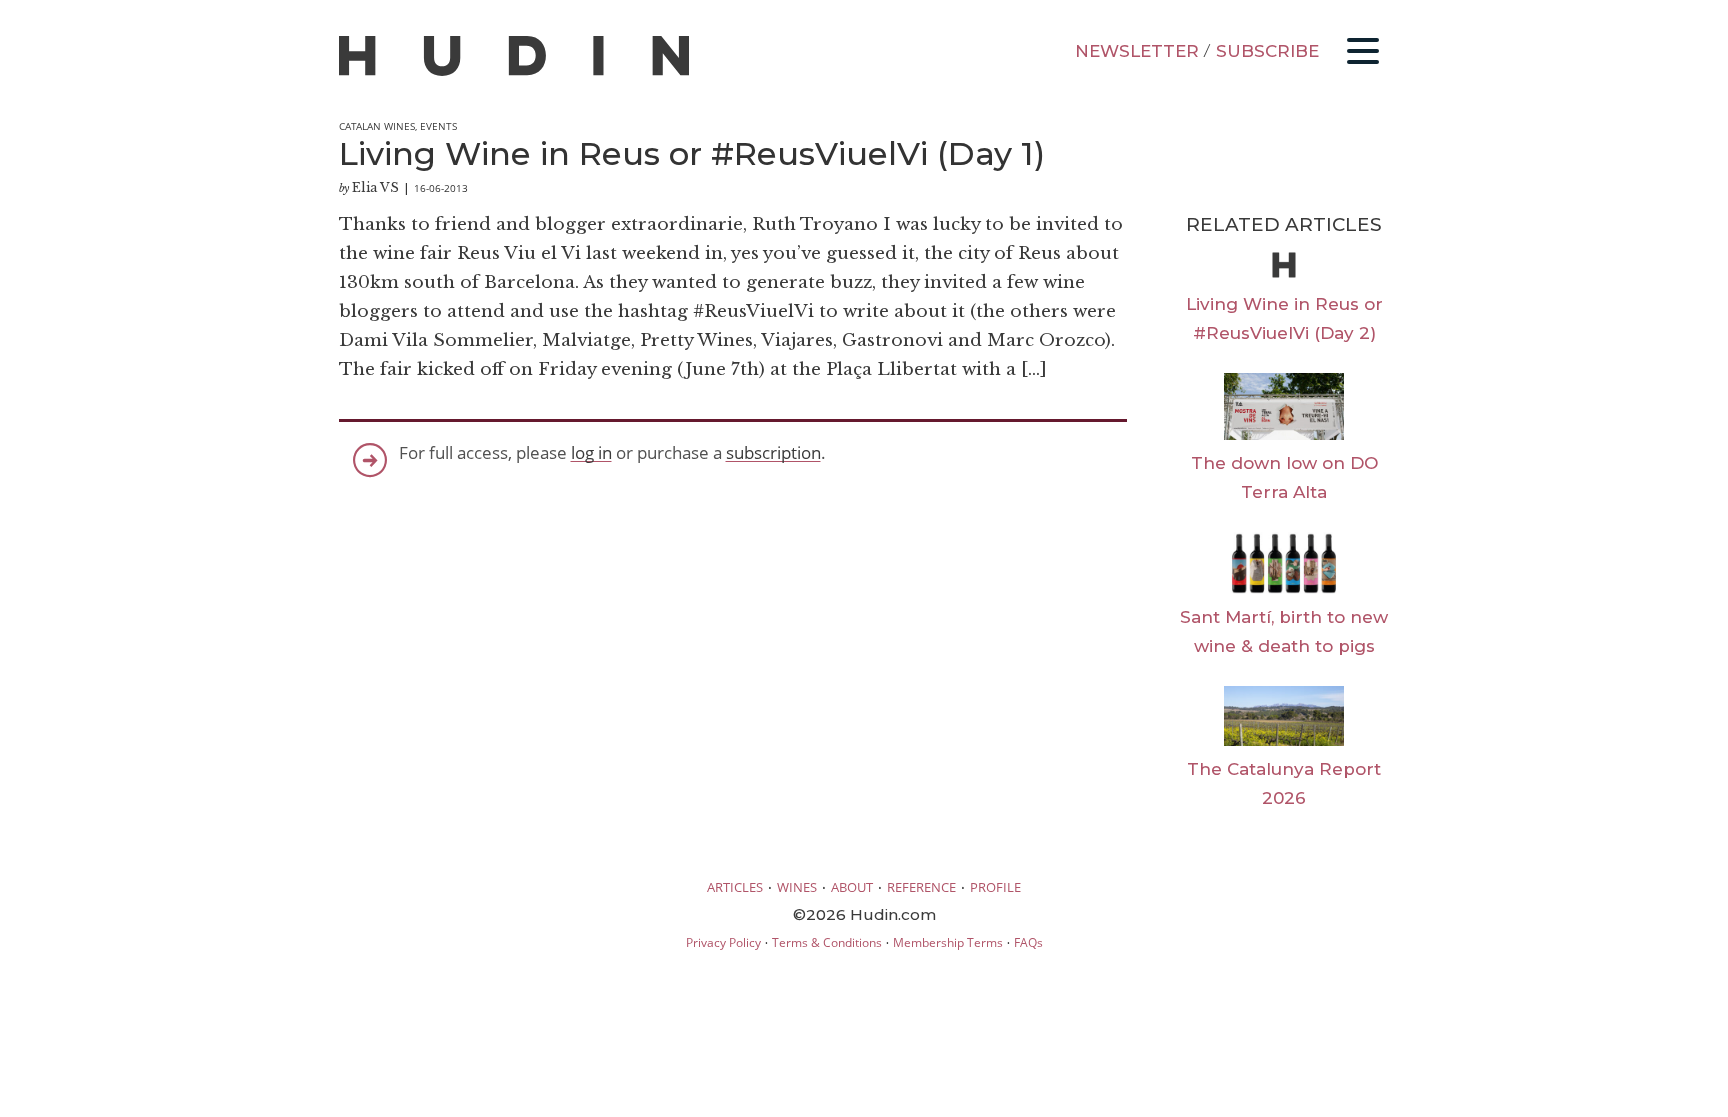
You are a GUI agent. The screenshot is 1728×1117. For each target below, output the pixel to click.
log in (591, 452)
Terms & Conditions (827, 942)
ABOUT (852, 887)
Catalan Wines (377, 126)
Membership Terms (948, 942)
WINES (797, 887)
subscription (773, 452)
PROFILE (995, 887)
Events (438, 126)
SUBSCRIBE (1267, 51)
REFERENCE (921, 887)
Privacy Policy (723, 942)
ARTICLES (735, 887)
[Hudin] (514, 71)
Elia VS (375, 187)
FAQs (1028, 942)
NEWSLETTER (1137, 51)
